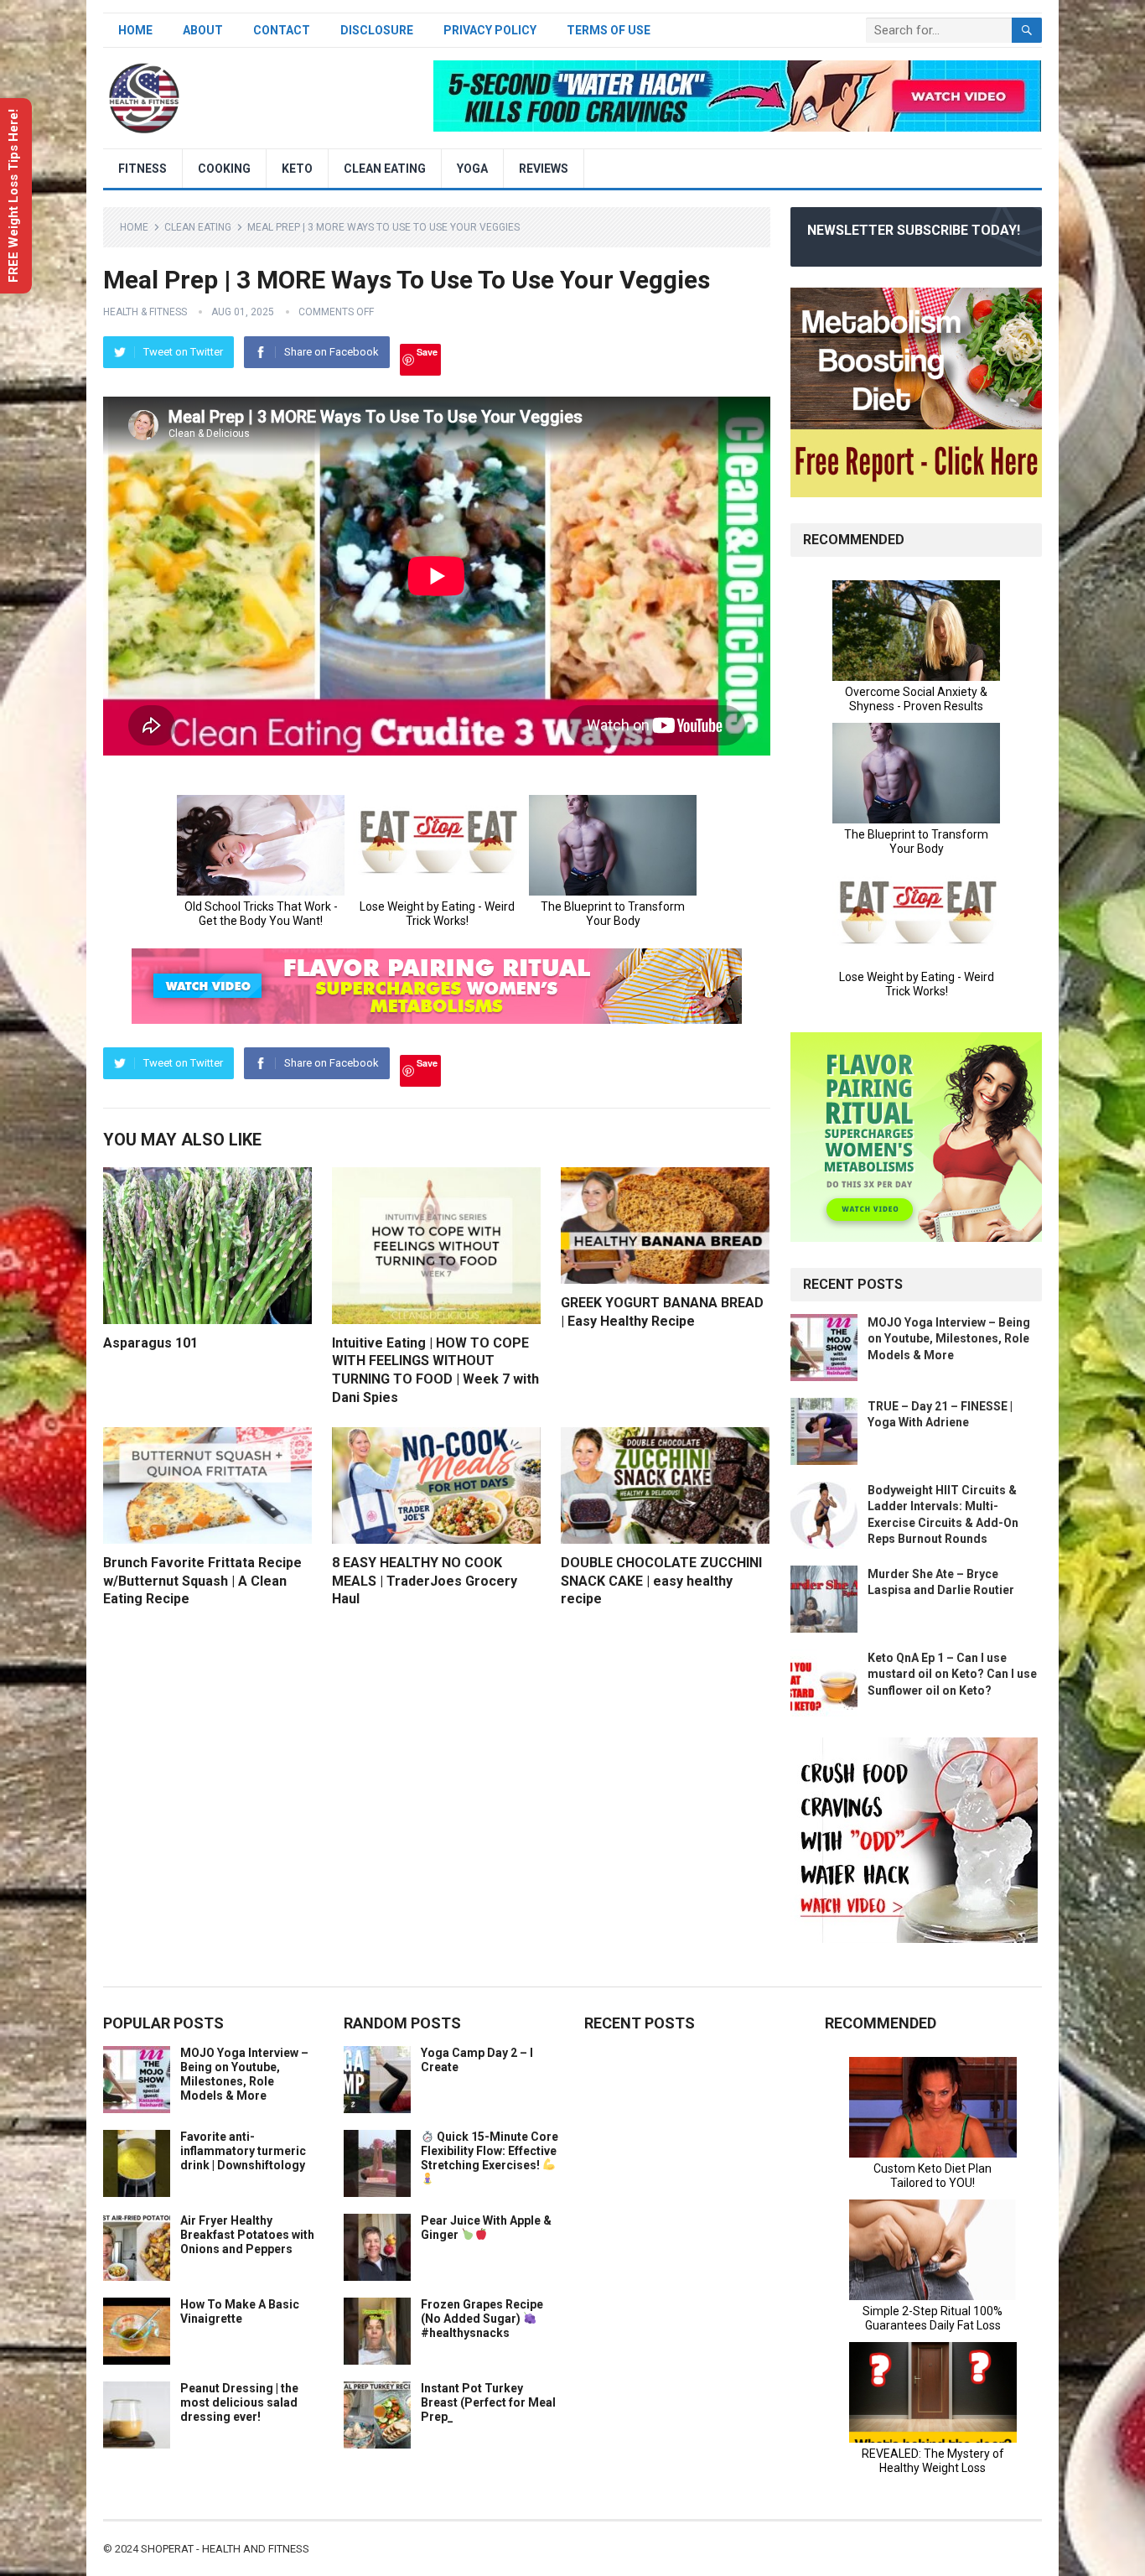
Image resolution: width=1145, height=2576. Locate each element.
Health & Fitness (145, 312)
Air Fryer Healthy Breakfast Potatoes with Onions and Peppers (247, 2235)
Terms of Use (609, 30)
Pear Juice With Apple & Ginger (486, 2228)
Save (427, 352)
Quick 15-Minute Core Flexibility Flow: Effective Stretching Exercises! (490, 2151)
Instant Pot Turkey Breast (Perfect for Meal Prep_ (488, 2402)
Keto (297, 169)
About (203, 30)
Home (135, 30)
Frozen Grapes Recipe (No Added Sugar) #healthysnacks (482, 2319)
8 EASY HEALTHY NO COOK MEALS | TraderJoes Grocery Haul (425, 1581)
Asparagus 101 (150, 1343)
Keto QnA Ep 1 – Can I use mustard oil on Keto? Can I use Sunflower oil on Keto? (952, 1674)
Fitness (142, 169)
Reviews (544, 169)
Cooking (224, 169)
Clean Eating (385, 169)
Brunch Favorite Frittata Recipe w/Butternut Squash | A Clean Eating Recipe (202, 1581)
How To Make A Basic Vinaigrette (240, 2311)
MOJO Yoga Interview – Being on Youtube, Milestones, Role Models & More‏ (949, 1338)
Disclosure (377, 30)
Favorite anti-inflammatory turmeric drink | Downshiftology (243, 2151)
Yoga (472, 169)
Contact (282, 30)
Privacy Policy (490, 30)
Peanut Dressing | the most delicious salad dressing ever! (239, 2402)
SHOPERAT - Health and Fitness (225, 2549)
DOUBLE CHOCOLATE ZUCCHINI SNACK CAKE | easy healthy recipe (661, 1581)
